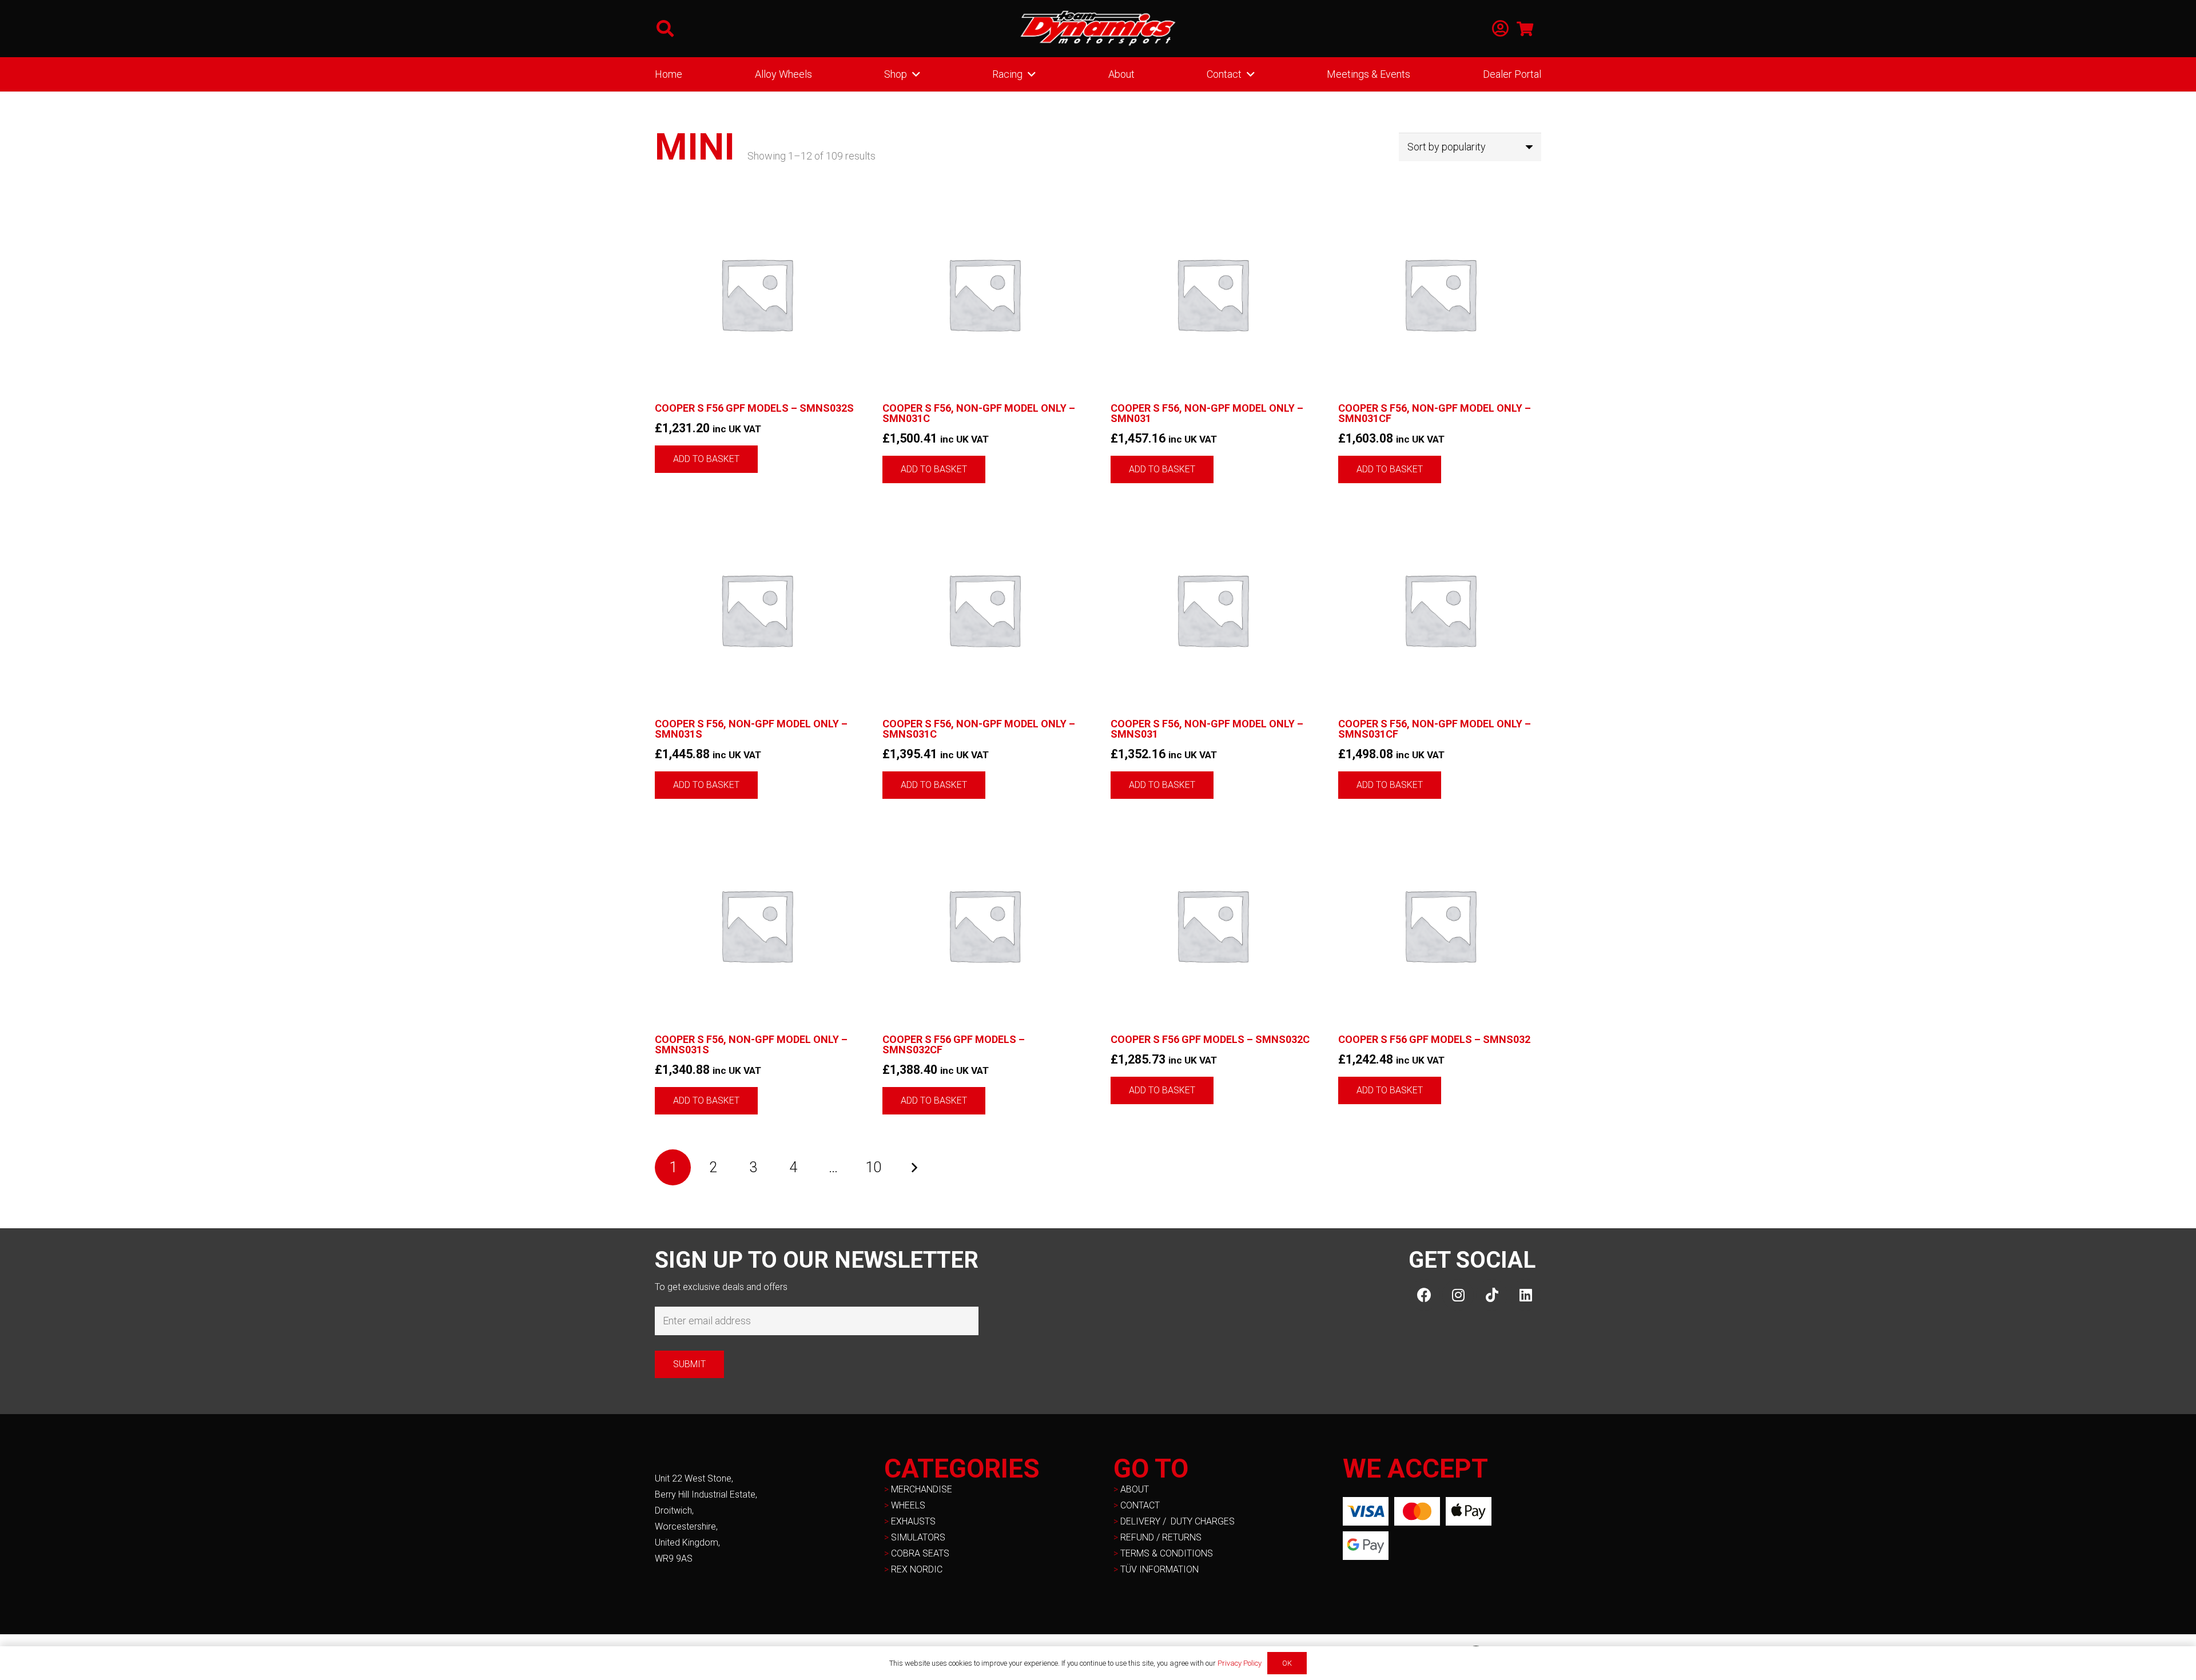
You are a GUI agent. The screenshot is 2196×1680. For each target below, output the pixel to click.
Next (914, 1167)
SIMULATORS (918, 1537)
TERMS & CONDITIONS (1167, 1553)
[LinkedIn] (1525, 1295)
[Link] (1500, 29)
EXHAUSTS (913, 1521)
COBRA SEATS (920, 1553)
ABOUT (1135, 1489)
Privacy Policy (1240, 1663)
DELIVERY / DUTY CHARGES (1177, 1521)
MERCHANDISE (922, 1489)
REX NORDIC (918, 1569)
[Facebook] (1424, 1295)
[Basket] (1525, 29)
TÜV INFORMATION (1159, 1569)
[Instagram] (1458, 1295)
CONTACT (1140, 1505)
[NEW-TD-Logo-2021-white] (1098, 29)
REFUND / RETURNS (1161, 1537)
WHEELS (908, 1505)
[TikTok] (1492, 1295)
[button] (665, 29)
